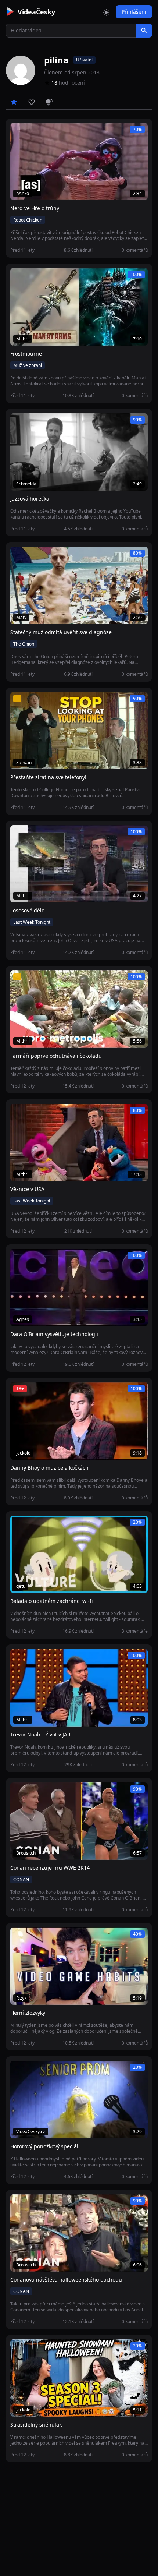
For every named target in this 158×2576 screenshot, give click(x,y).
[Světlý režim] (106, 12)
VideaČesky (36, 12)
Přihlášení (134, 12)
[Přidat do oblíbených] (19, 132)
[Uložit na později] (32, 132)
